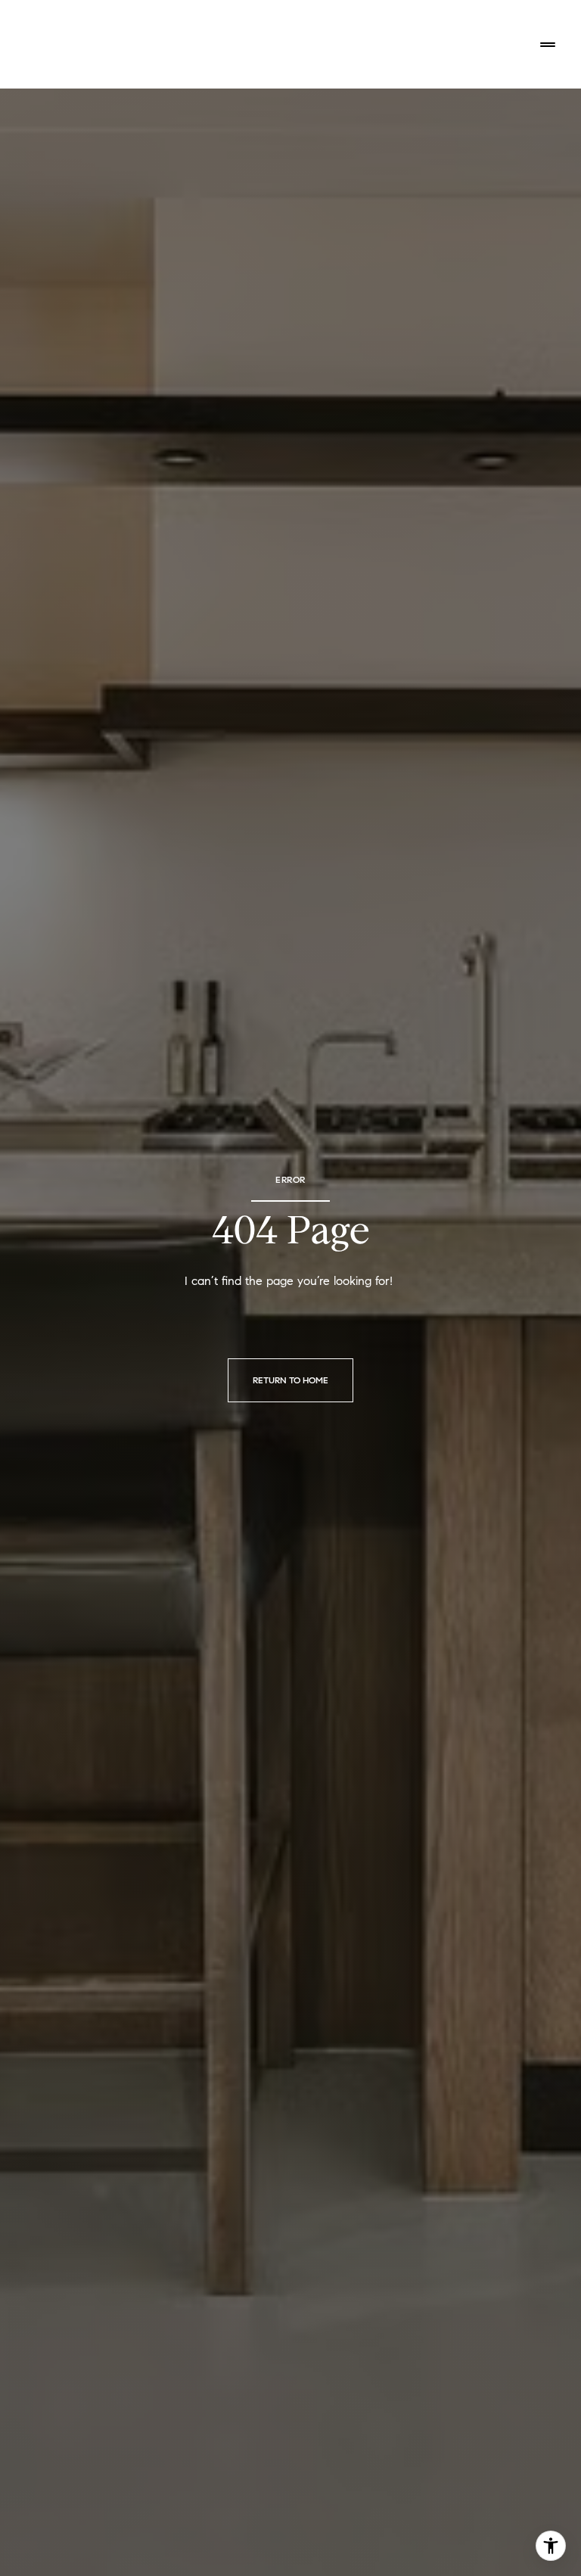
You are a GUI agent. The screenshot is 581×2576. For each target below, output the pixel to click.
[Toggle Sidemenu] (548, 45)
